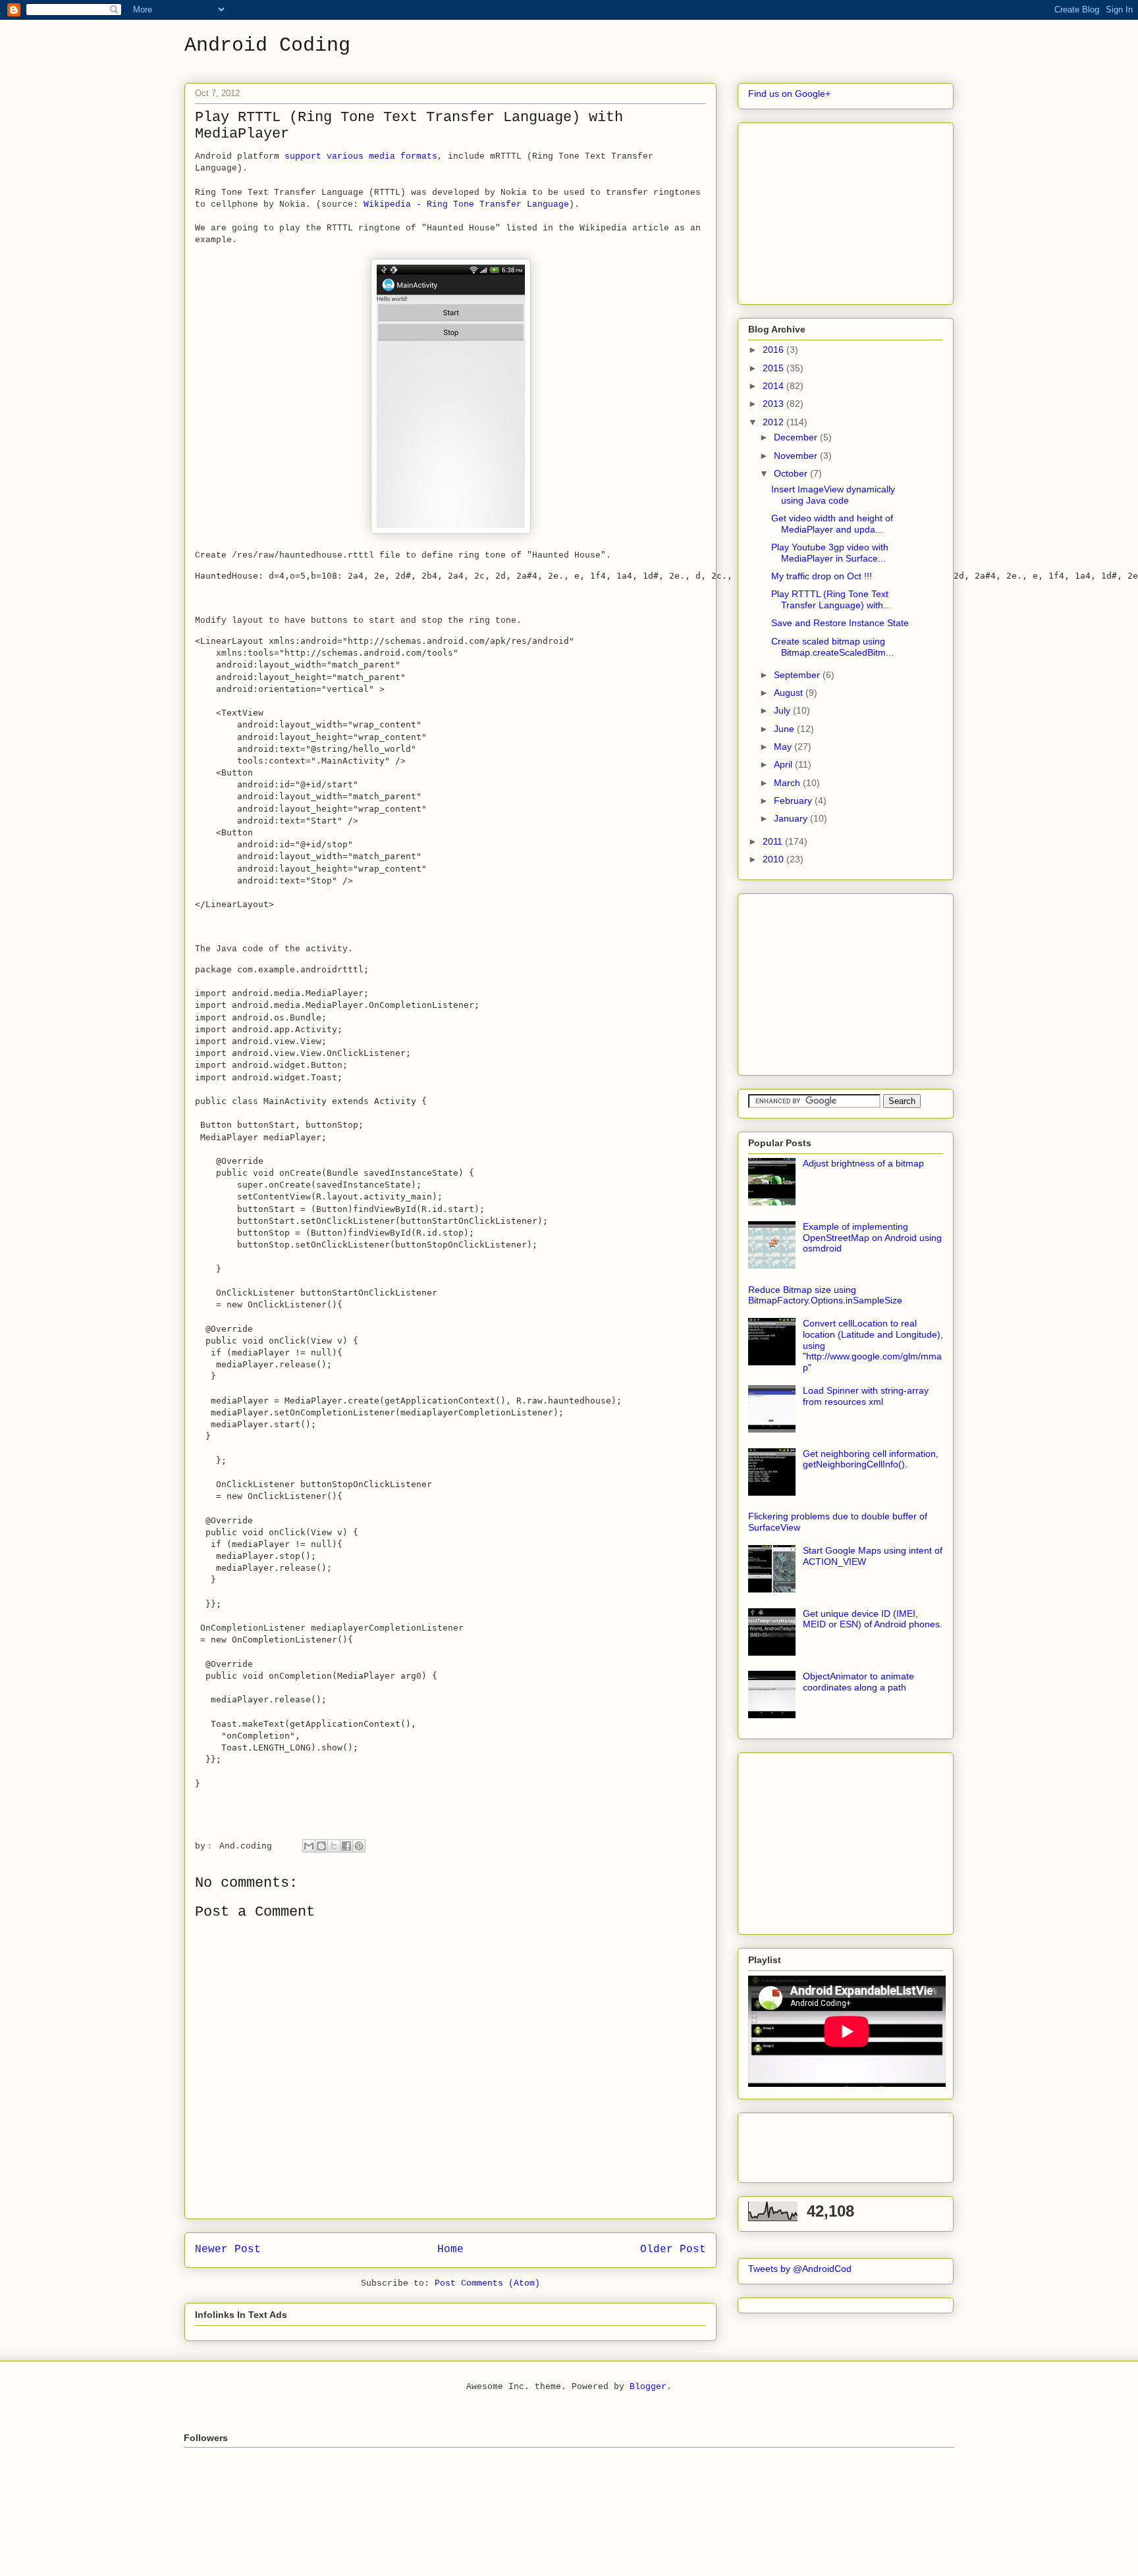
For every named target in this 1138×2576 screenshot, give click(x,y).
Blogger (648, 2387)
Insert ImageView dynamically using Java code (833, 495)
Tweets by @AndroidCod (800, 2269)
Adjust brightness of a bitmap (863, 1163)
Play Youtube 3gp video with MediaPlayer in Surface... (830, 553)
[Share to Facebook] (346, 1846)
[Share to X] (334, 1846)
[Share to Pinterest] (359, 1846)
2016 (774, 350)
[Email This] (309, 1846)
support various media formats (361, 156)
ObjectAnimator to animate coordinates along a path (858, 1682)
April (784, 764)
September (798, 675)
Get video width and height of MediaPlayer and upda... (832, 524)
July (783, 710)
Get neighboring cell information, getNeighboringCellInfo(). (871, 1459)
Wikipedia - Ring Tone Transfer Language (466, 204)
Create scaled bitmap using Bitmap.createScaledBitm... (832, 647)
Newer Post (228, 2249)
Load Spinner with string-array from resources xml (866, 1396)
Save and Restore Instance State (840, 623)
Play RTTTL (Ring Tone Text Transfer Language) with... (831, 599)
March (788, 783)
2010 (774, 859)
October (792, 473)
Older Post (673, 2249)
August (790, 693)
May (784, 747)
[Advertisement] (847, 210)
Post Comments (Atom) (487, 2283)
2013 (774, 404)
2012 (774, 422)
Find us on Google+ (789, 93)
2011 (774, 841)
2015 (774, 368)
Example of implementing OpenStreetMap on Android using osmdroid (872, 1238)
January (792, 818)
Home (450, 2249)
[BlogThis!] (321, 1846)
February (794, 801)
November (797, 456)
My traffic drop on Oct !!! (822, 576)
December (797, 437)
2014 (774, 386)
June (785, 729)
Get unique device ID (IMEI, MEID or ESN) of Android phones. (873, 1619)
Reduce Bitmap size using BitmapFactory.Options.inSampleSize (825, 1295)
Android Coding (267, 45)
